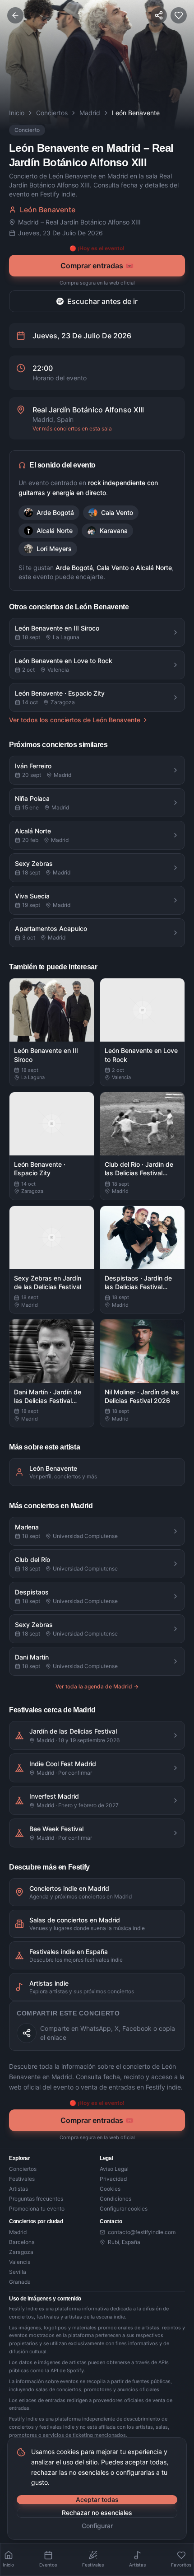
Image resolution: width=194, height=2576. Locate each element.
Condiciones (115, 2199)
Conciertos (52, 113)
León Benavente (48, 210)
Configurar (97, 2526)
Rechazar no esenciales (97, 2513)
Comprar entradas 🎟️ (97, 266)
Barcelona (22, 2242)
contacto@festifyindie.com (142, 2232)
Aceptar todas (97, 2499)
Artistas (18, 2189)
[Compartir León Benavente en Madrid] (27, 2033)
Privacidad (113, 2179)
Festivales (22, 2179)
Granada (20, 2282)
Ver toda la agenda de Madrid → (97, 1686)
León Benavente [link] (136, 113)
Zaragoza (21, 2252)
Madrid (90, 113)
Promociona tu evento (37, 2209)
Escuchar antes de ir (102, 301)
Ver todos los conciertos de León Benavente (75, 720)
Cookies (110, 2189)
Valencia (20, 2262)
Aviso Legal (114, 2169)
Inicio (17, 113)
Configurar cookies (124, 2209)
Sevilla (18, 2272)
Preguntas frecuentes (36, 2199)
